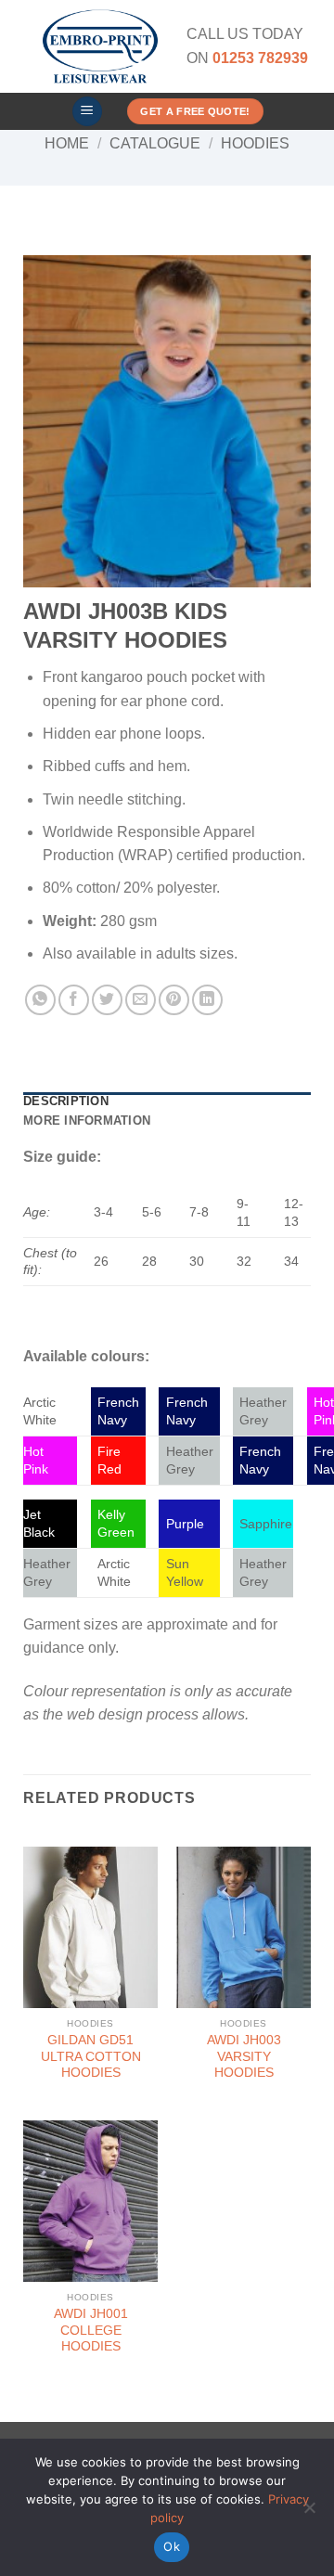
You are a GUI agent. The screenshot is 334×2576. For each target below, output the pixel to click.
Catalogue (155, 143)
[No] (309, 2513)
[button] (87, 112)
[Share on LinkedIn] (207, 1000)
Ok (172, 2546)
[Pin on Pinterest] (174, 1000)
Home (67, 143)
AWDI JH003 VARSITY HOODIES (244, 2056)
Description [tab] (66, 1101)
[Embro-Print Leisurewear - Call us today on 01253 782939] (100, 46)
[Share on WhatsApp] (40, 1000)
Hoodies (255, 143)
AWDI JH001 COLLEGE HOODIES (91, 2330)
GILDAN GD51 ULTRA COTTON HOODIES (91, 2056)
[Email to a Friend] (141, 1000)
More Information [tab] (87, 1121)
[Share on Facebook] (74, 1000)
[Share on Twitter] (107, 1000)
